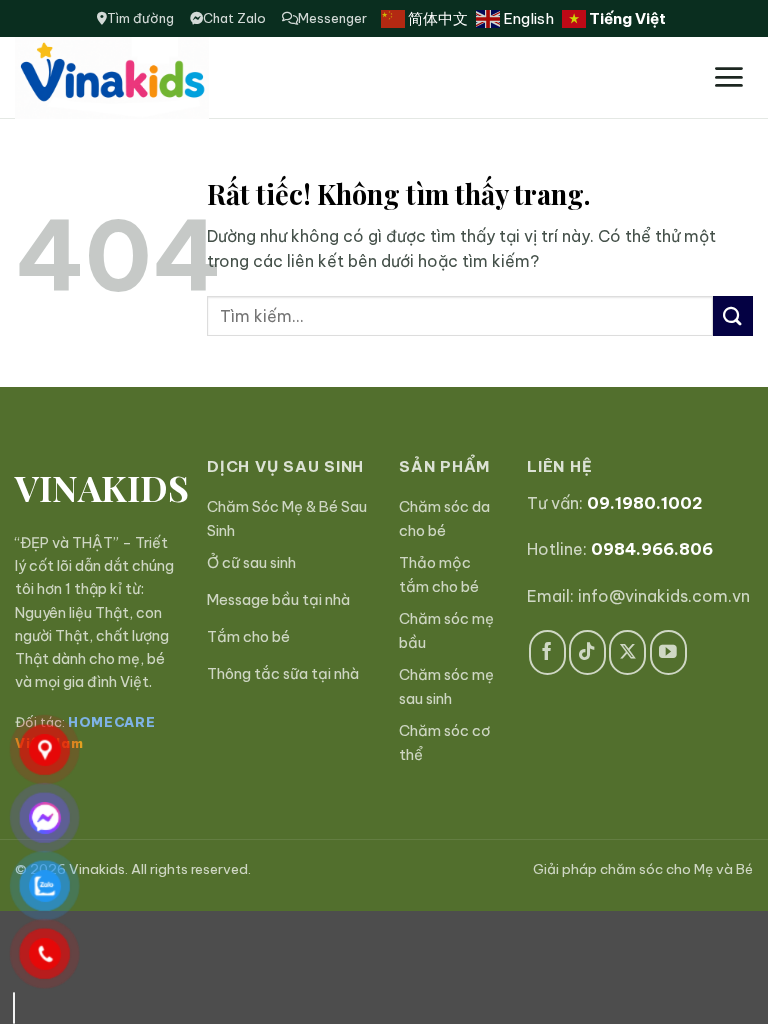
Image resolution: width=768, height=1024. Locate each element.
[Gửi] (733, 315)
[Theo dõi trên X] (627, 652)
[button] (728, 77)
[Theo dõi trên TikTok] (587, 652)
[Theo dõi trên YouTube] (668, 652)
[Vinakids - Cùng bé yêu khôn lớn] (158, 78)
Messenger (332, 18)
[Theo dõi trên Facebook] (547, 652)
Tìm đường (140, 18)
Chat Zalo (234, 18)
